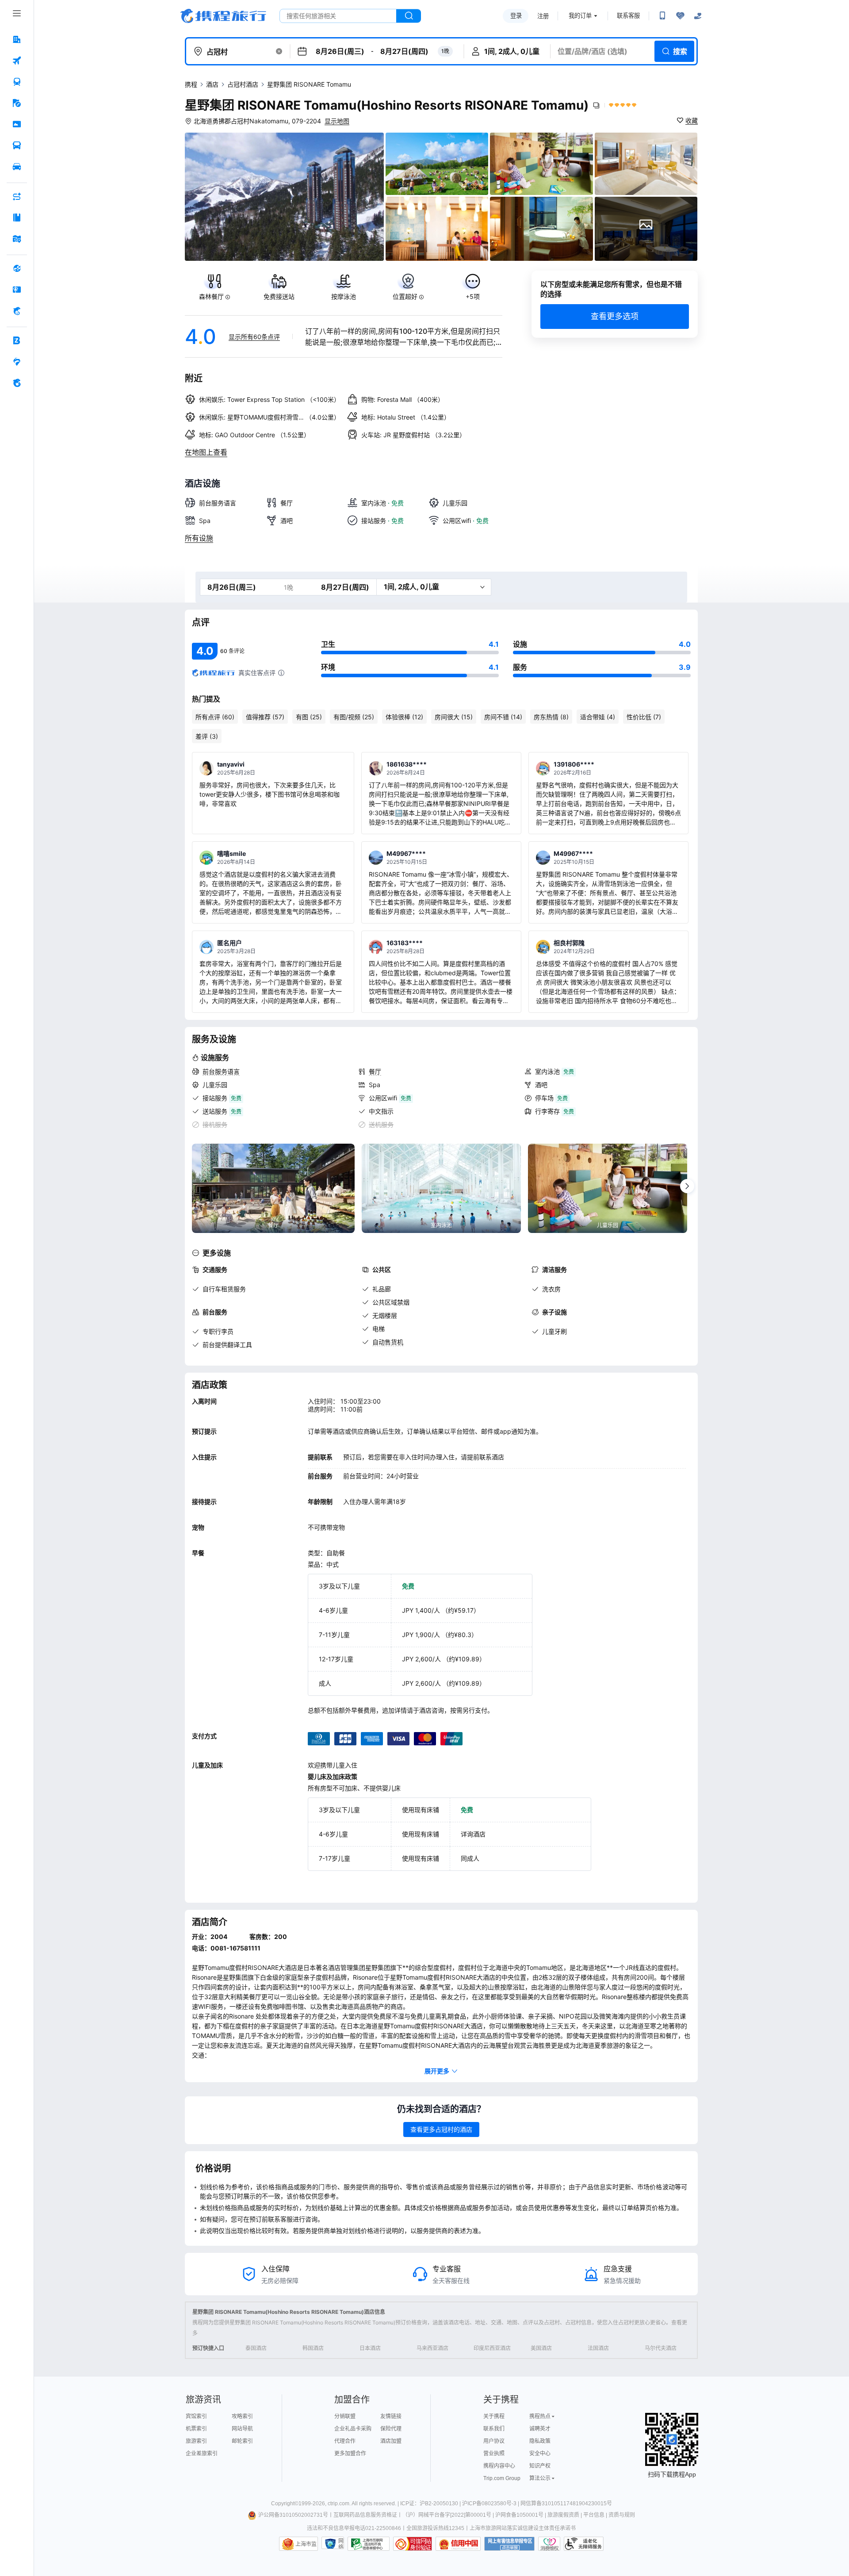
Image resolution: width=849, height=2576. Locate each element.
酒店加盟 (391, 2441)
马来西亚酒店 (432, 2348)
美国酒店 (541, 2348)
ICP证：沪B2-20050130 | (431, 2503)
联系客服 (628, 16)
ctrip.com (338, 2503)
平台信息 (594, 2515)
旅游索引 (196, 2441)
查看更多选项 (615, 316)
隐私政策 (540, 2441)
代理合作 (345, 2441)
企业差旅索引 (202, 2454)
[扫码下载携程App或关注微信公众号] (662, 16)
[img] (284, 197)
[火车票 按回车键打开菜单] (17, 82)
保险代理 (391, 2429)
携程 (191, 84)
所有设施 (199, 538)
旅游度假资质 (563, 2515)
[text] (214, 287)
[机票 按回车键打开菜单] (17, 61)
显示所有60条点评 (254, 337)
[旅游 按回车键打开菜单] (17, 103)
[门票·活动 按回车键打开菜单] (17, 124)
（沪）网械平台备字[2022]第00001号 (447, 2515)
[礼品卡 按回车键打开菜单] (17, 290)
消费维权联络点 (549, 2544)
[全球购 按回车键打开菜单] (17, 268)
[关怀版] (698, 16)
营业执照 (494, 2454)
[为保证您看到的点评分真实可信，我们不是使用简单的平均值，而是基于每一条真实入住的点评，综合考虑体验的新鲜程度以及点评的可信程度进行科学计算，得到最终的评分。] (281, 673)
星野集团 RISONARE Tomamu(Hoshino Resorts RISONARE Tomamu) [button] (387, 105)
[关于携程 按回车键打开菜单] (17, 383)
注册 (543, 16)
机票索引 (196, 2429)
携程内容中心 (499, 2466)
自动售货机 (388, 1342)
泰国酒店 (256, 2348)
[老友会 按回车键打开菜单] (17, 362)
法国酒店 (598, 2348)
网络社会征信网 (341, 2544)
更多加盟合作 (350, 2454)
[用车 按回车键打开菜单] (17, 167)
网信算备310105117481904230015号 (566, 2503)
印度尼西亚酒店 (492, 2348)
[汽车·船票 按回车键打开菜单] (17, 145)
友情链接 (391, 2416)
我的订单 (580, 16)
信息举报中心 (369, 2544)
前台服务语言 (221, 1071)
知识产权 (540, 2466)
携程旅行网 (223, 16)
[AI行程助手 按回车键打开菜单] (17, 196)
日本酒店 (370, 2348)
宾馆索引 (196, 2416)
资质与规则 (622, 2515)
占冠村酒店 (243, 84)
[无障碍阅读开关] (680, 16)
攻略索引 (242, 2416)
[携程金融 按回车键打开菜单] (17, 311)
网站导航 (242, 2429)
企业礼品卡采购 (353, 2429)
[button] (279, 51)
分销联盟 (345, 2416)
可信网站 (413, 2544)
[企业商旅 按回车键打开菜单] (17, 340)
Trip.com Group (502, 2478)
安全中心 (540, 2454)
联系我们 (494, 2429)
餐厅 (375, 1071)
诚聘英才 (540, 2429)
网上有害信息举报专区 (509, 2544)
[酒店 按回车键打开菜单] (17, 39)
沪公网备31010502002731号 (293, 2515)
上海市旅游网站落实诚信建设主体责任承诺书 (523, 2528)
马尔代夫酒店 (661, 2348)
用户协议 (494, 2441)
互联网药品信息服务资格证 (365, 2515)
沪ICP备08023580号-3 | (491, 2503)
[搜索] (409, 16)
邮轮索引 (242, 2441)
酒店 (212, 84)
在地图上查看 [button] (206, 452)
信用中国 (458, 2544)
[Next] (687, 1186)
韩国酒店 (313, 2348)
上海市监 (306, 2544)
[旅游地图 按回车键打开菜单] (17, 239)
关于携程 (494, 2416)
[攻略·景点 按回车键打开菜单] (17, 218)
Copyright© (285, 2503)
